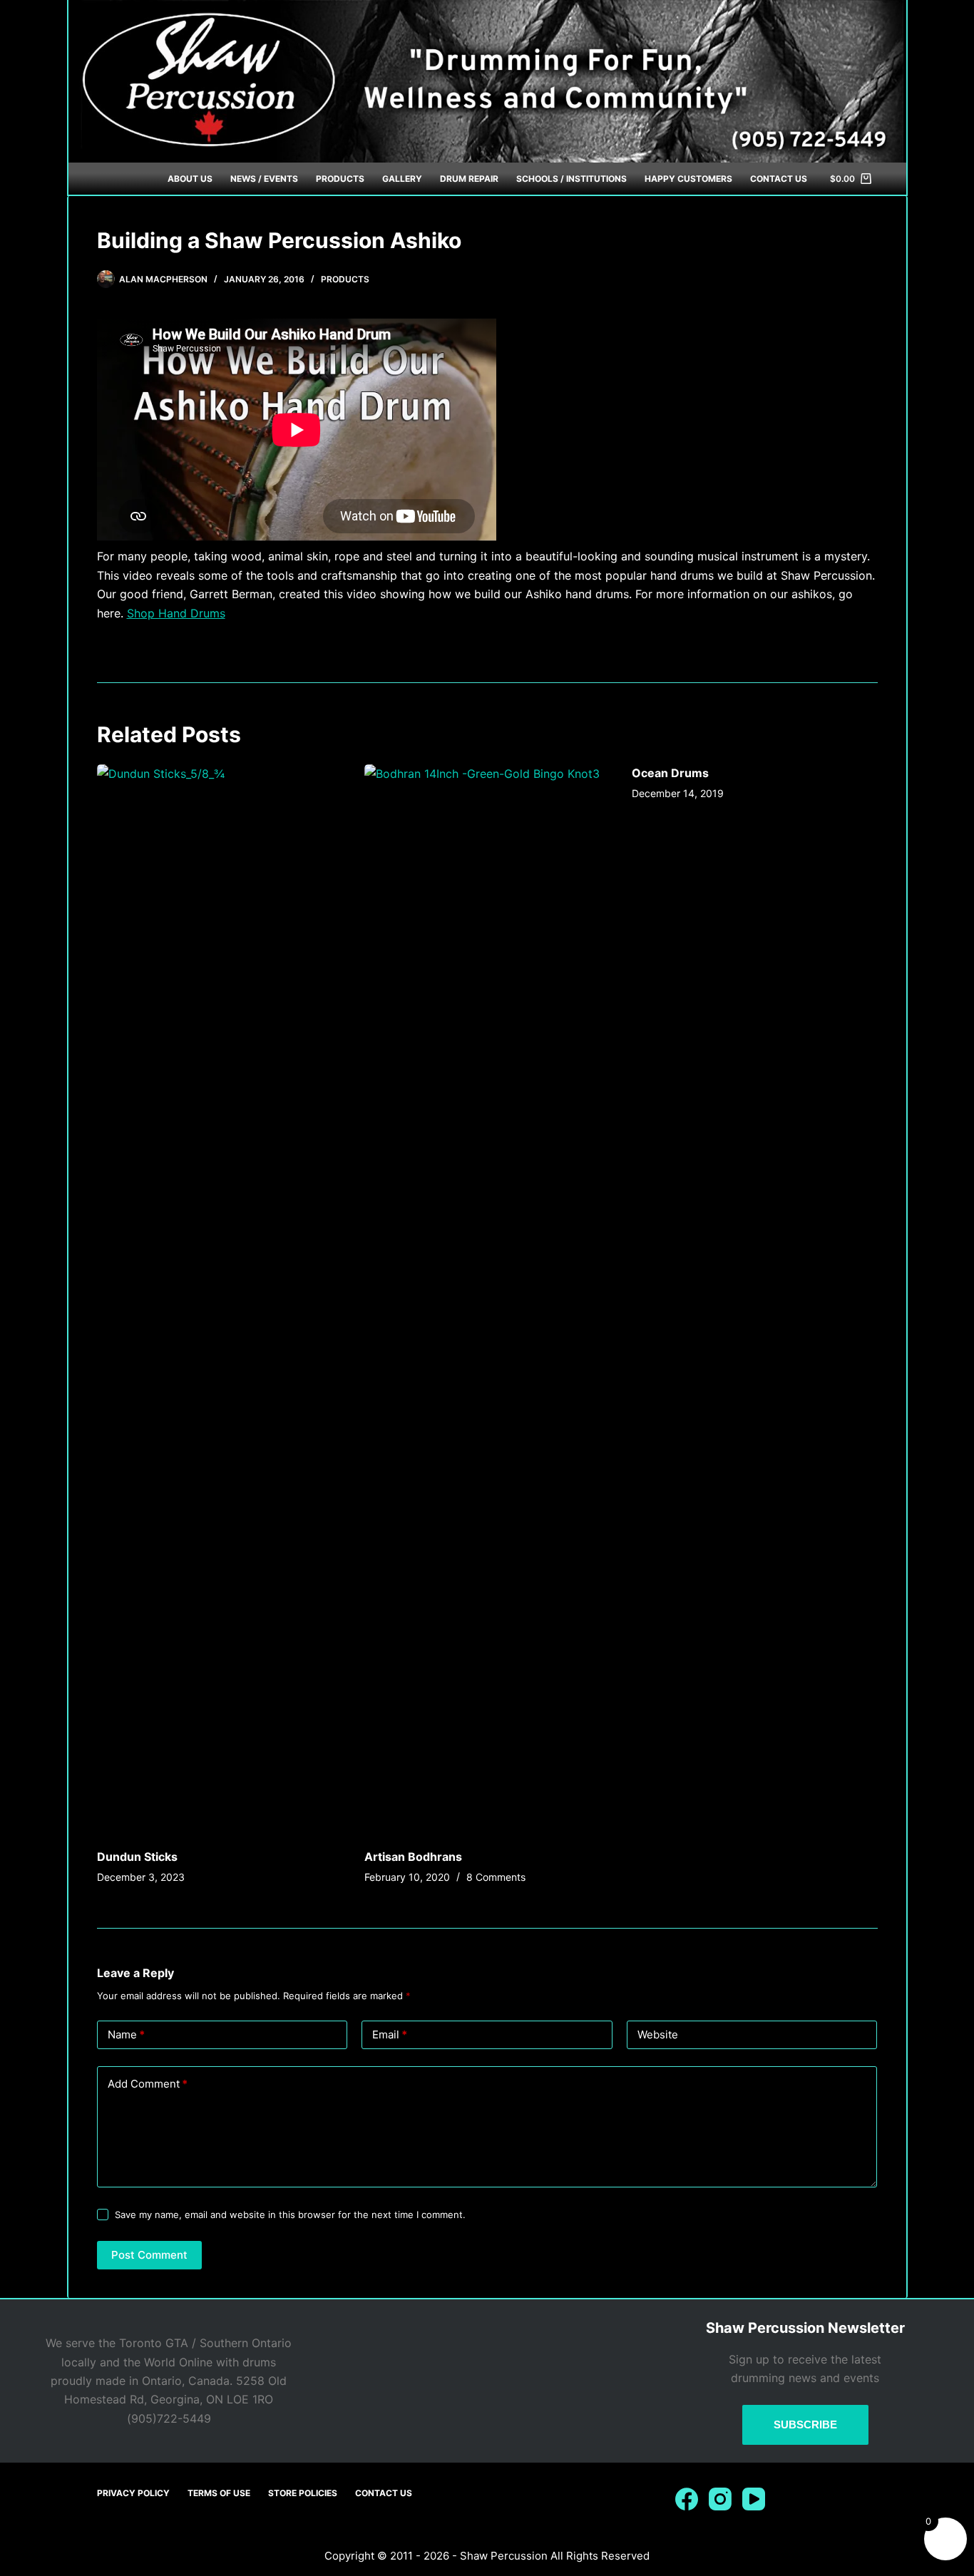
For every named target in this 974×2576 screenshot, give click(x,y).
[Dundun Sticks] (220, 1299)
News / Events (264, 179)
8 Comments (496, 1877)
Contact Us (779, 179)
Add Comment (148, 2084)
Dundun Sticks (137, 1857)
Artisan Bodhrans (413, 1857)
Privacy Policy (133, 2493)
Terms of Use (219, 2493)
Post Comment (149, 2255)
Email (390, 2034)
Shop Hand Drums (176, 613)
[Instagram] (720, 2499)
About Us (190, 179)
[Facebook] (687, 2499)
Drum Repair (469, 179)
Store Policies (303, 2493)
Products (340, 179)
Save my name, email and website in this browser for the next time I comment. (290, 2215)
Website (658, 2034)
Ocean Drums (670, 773)
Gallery (402, 179)
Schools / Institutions (571, 179)
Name (126, 2034)
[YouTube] (754, 2499)
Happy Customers (688, 179)
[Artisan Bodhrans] (487, 1299)
